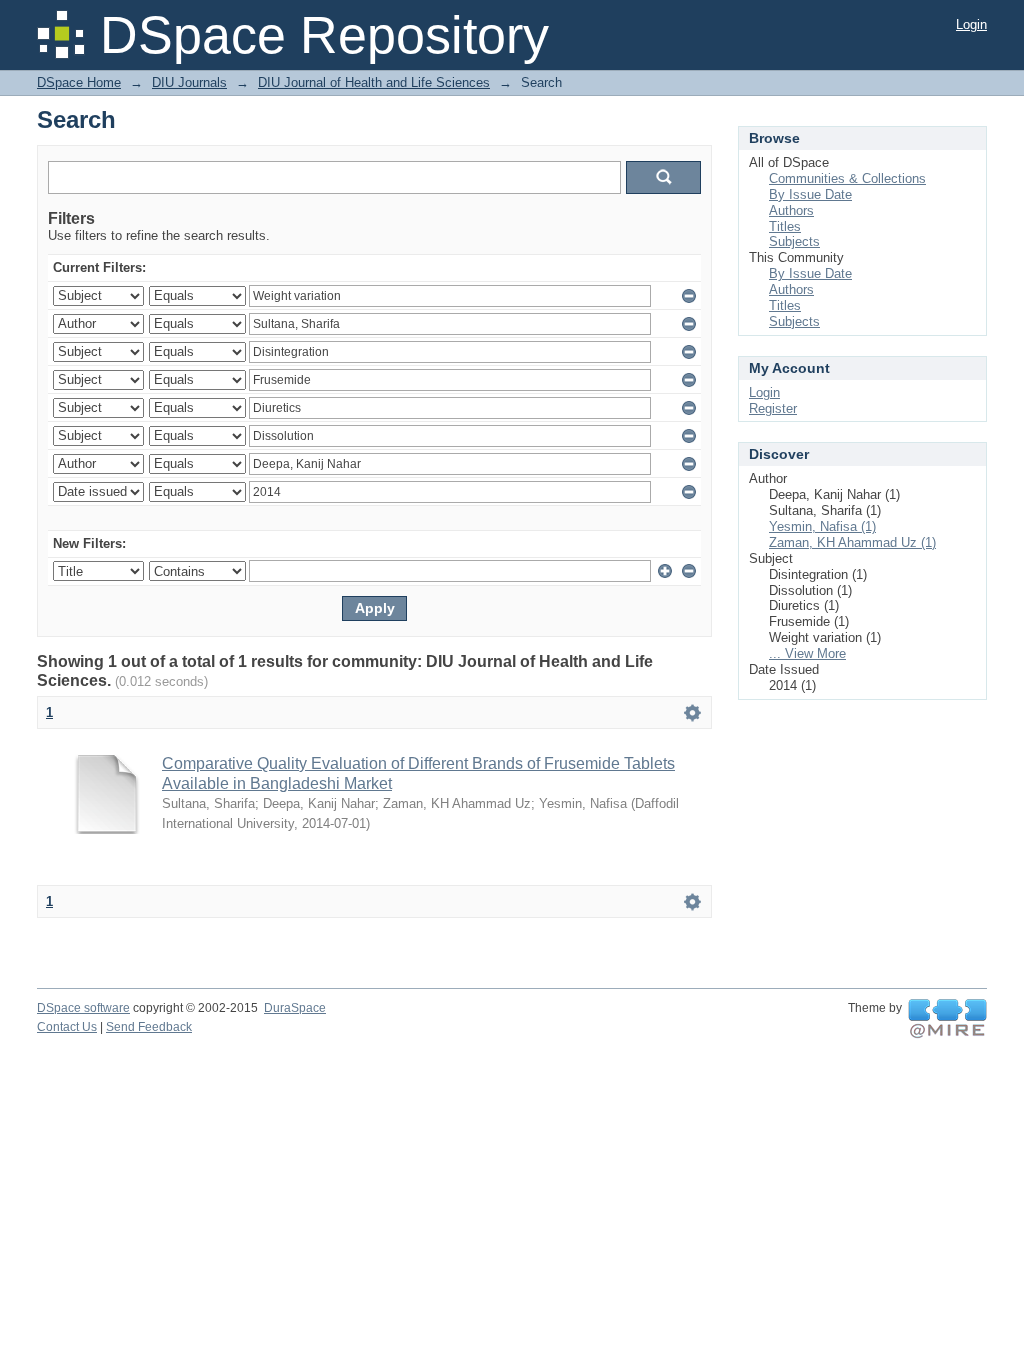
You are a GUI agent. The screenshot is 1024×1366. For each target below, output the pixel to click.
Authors (791, 210)
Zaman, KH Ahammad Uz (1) (852, 542)
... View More (807, 653)
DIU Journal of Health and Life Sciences (374, 82)
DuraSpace (295, 1008)
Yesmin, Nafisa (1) (822, 526)
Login (971, 24)
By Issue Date (810, 194)
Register (773, 408)
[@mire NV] (947, 1019)
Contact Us (67, 1027)
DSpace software (83, 1008)
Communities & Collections (847, 178)
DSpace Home (79, 82)
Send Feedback (149, 1027)
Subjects (794, 241)
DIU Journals (189, 82)
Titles (785, 226)
